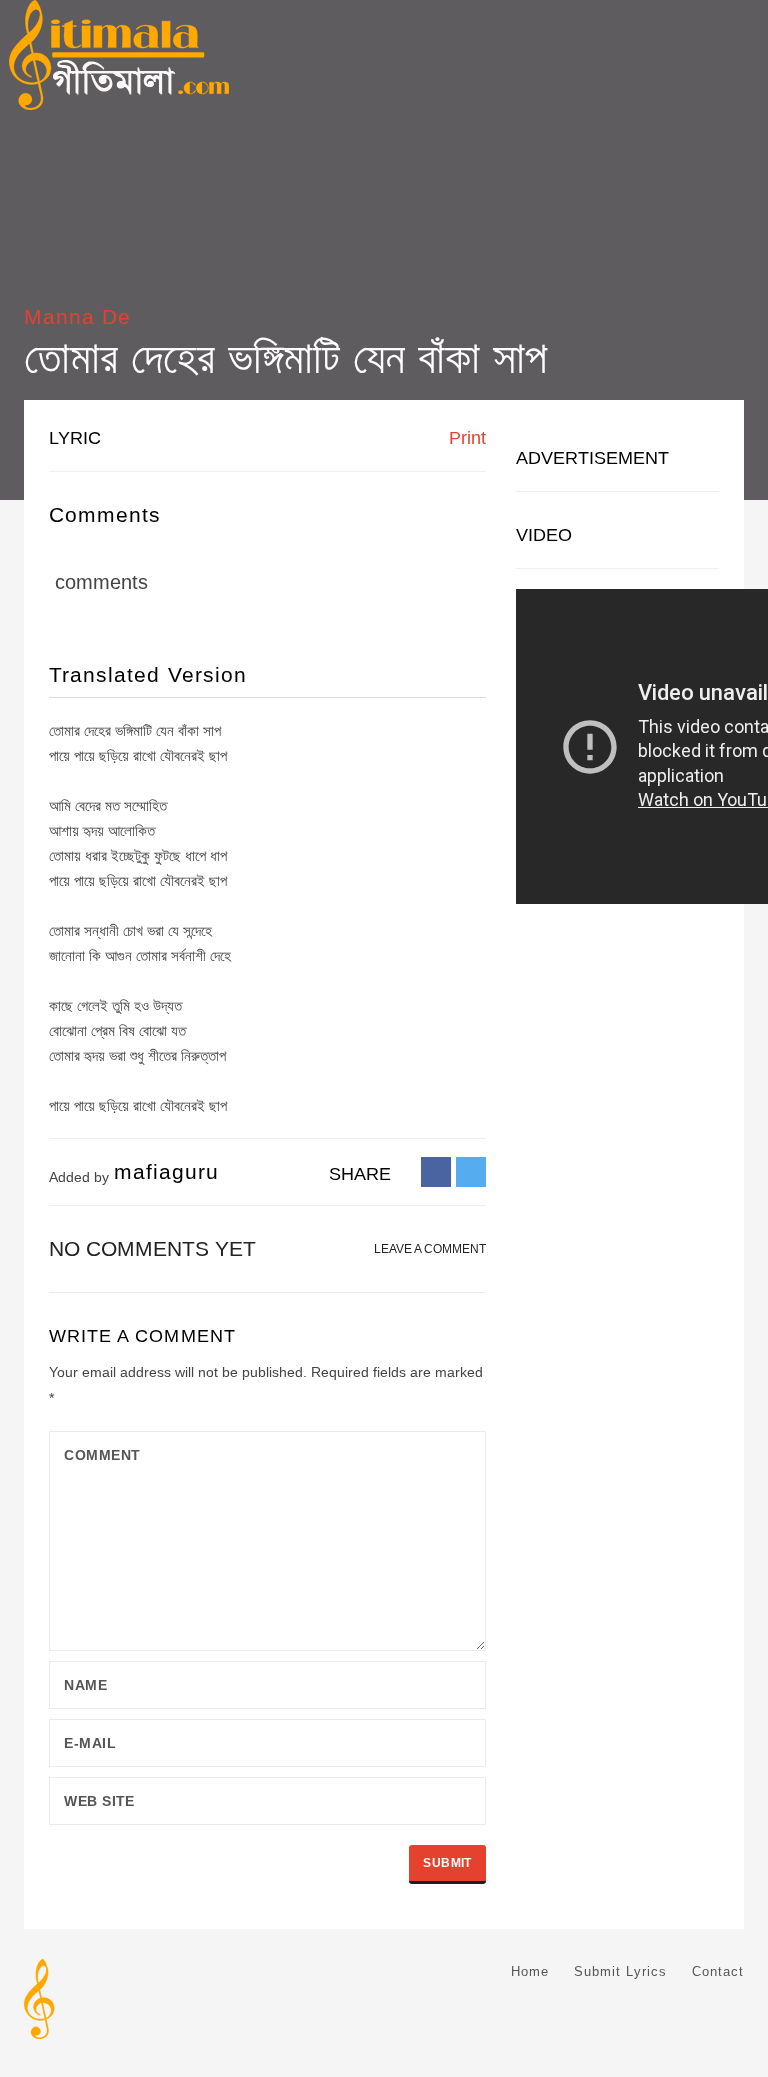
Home (530, 1971)
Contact (718, 1971)
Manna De (77, 316)
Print (465, 438)
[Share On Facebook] (436, 1171)
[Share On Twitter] (471, 1171)
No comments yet (152, 1248)
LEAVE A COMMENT (430, 1249)
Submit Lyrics (620, 1971)
